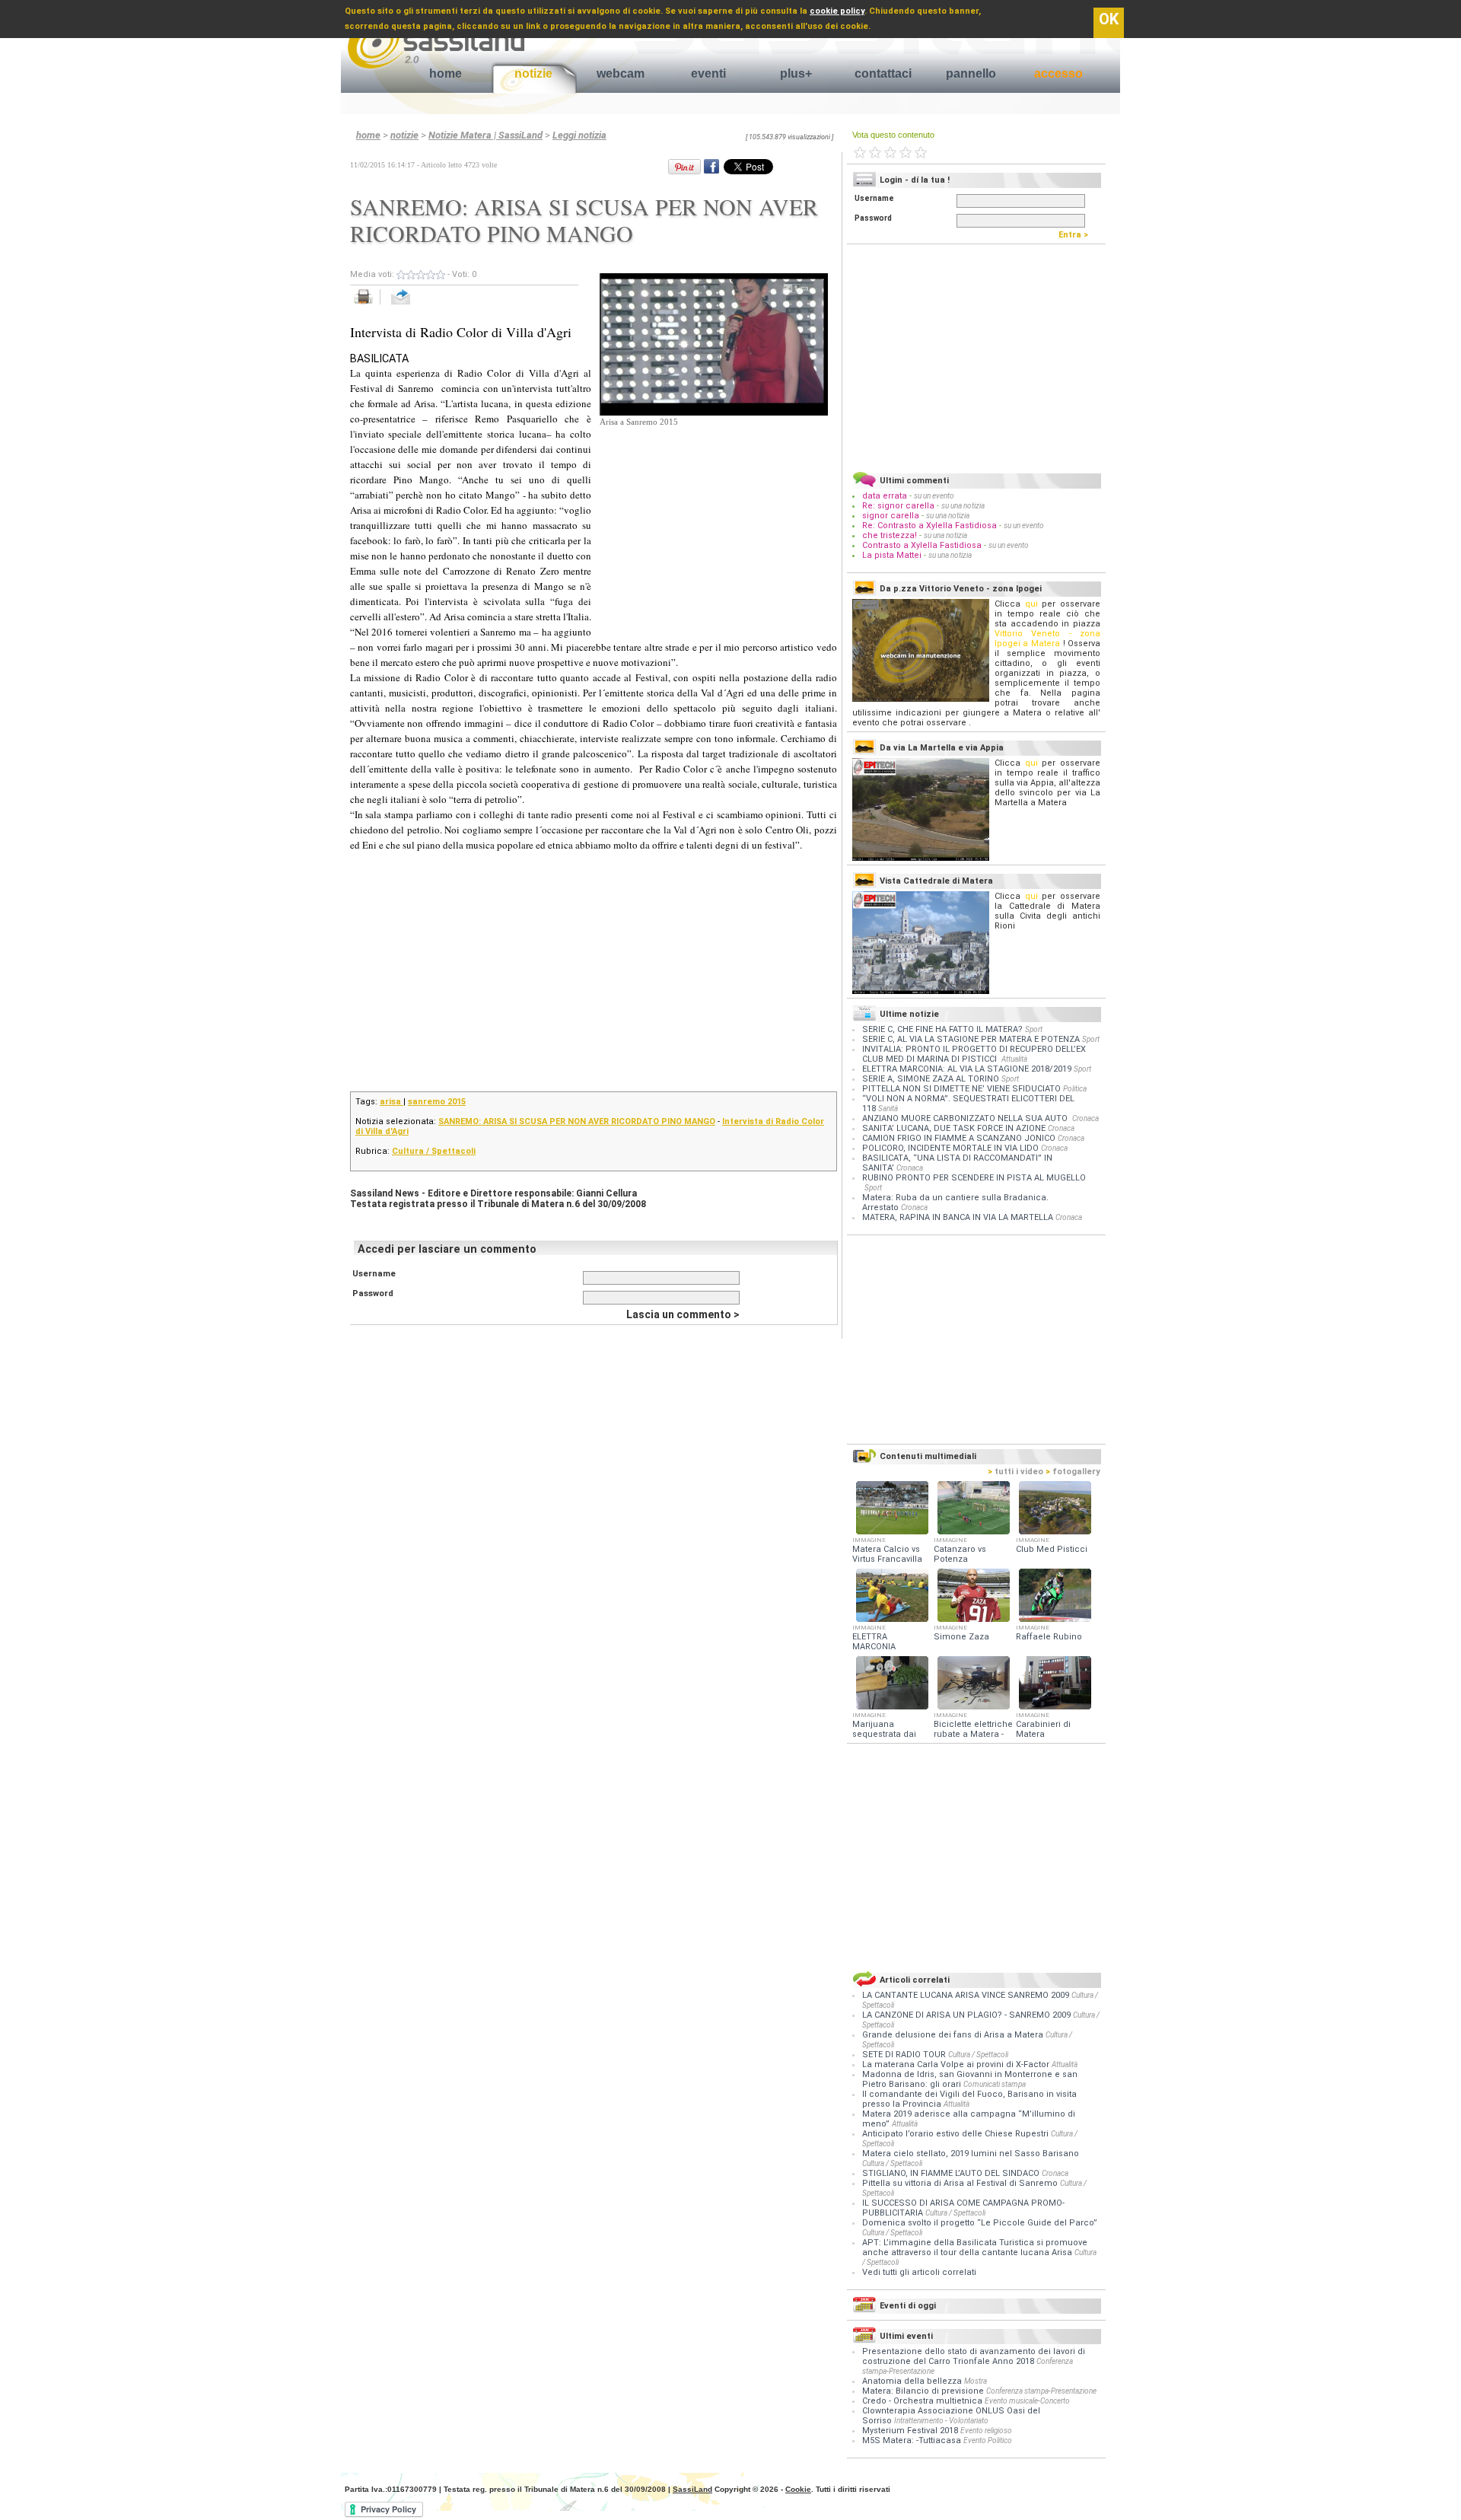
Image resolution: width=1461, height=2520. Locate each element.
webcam (621, 73)
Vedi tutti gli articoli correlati (919, 2272)
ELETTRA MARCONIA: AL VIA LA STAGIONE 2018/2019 (967, 1069)
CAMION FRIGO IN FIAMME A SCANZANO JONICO (959, 1138)
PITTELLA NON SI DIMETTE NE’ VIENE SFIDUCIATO (961, 1089)
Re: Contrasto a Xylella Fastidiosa (929, 526)
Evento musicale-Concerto (1027, 2401)
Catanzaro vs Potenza (960, 1554)
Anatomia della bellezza (912, 2381)
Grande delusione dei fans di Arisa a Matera (954, 2035)
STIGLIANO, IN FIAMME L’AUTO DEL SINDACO (952, 2173)
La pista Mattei (892, 555)
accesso (1058, 73)
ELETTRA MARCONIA (874, 1642)
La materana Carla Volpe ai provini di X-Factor (957, 2064)
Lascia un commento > (683, 1314)
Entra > (1077, 235)
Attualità (1014, 1059)
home (446, 73)
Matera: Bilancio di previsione (923, 2391)
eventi (708, 73)
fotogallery (1073, 1472)
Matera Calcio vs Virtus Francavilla (887, 1554)
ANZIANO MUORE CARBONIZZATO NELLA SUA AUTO (966, 1118)
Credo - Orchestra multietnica (922, 2401)
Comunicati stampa (995, 2084)
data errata (885, 496)
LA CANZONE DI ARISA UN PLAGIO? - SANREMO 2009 (968, 2015)
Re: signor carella (899, 506)
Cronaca (1085, 1118)
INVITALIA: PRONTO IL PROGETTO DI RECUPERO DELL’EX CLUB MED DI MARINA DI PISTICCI (974, 1054)
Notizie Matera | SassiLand (485, 135)
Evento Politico (988, 2440)
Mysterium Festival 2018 (910, 2431)
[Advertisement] (714, 524)
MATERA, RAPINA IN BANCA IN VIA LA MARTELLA (958, 1217)
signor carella (892, 516)
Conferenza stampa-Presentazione (1041, 2391)
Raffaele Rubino (1049, 1637)
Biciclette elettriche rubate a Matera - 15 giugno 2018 (973, 1734)
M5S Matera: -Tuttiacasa (912, 2440)
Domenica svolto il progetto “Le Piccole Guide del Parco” (980, 2223)
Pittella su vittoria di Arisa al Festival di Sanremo (961, 2183)
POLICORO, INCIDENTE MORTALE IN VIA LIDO (950, 1148)
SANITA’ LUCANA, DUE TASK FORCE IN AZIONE (954, 1128)
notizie (533, 73)
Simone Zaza (961, 1637)
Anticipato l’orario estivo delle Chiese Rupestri (956, 2134)
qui (1031, 604)
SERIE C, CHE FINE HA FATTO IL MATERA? (942, 1029)
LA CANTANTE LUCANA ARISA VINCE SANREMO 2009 (967, 1995)
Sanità (888, 1109)
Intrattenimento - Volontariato (941, 2421)
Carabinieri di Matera (1043, 1729)
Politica (1075, 1089)
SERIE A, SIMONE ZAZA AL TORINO (931, 1079)
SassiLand (692, 2489)
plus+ (796, 73)
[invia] (416, 305)
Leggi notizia (579, 135)
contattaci (883, 73)
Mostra (976, 2381)
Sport (1034, 1029)
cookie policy (837, 11)
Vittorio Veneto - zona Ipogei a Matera (1047, 639)
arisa (392, 1102)
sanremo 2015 (437, 1102)
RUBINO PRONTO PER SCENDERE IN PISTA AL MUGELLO (974, 1178)
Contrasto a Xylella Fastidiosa (922, 545)
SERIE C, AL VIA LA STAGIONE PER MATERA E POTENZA (971, 1039)
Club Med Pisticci (1052, 1549)
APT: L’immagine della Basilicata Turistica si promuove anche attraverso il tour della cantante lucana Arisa (975, 2248)
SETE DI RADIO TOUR (905, 2055)
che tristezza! (890, 535)
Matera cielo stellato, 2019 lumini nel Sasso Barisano (971, 2154)
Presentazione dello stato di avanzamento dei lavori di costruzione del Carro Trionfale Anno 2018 (974, 2356)
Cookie (798, 2489)
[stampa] (369, 305)
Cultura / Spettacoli (434, 1151)
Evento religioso (986, 2431)
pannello (971, 73)
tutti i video (1015, 1472)
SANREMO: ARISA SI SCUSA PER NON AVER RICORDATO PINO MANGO (577, 1121)
